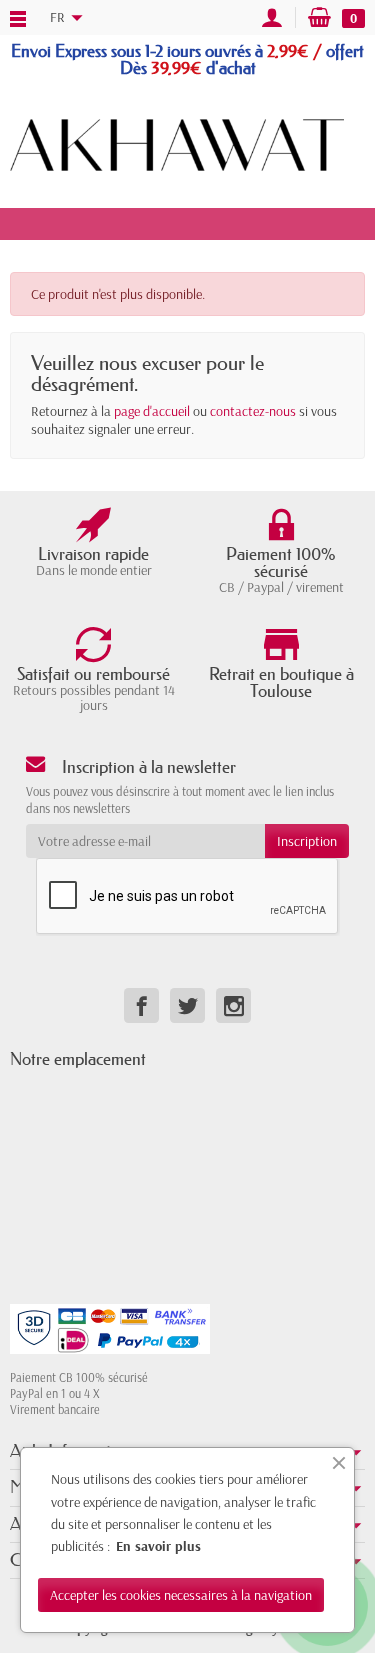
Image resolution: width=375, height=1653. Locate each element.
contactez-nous (253, 411)
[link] (141, 1005)
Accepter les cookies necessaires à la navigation (181, 1595)
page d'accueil (152, 411)
